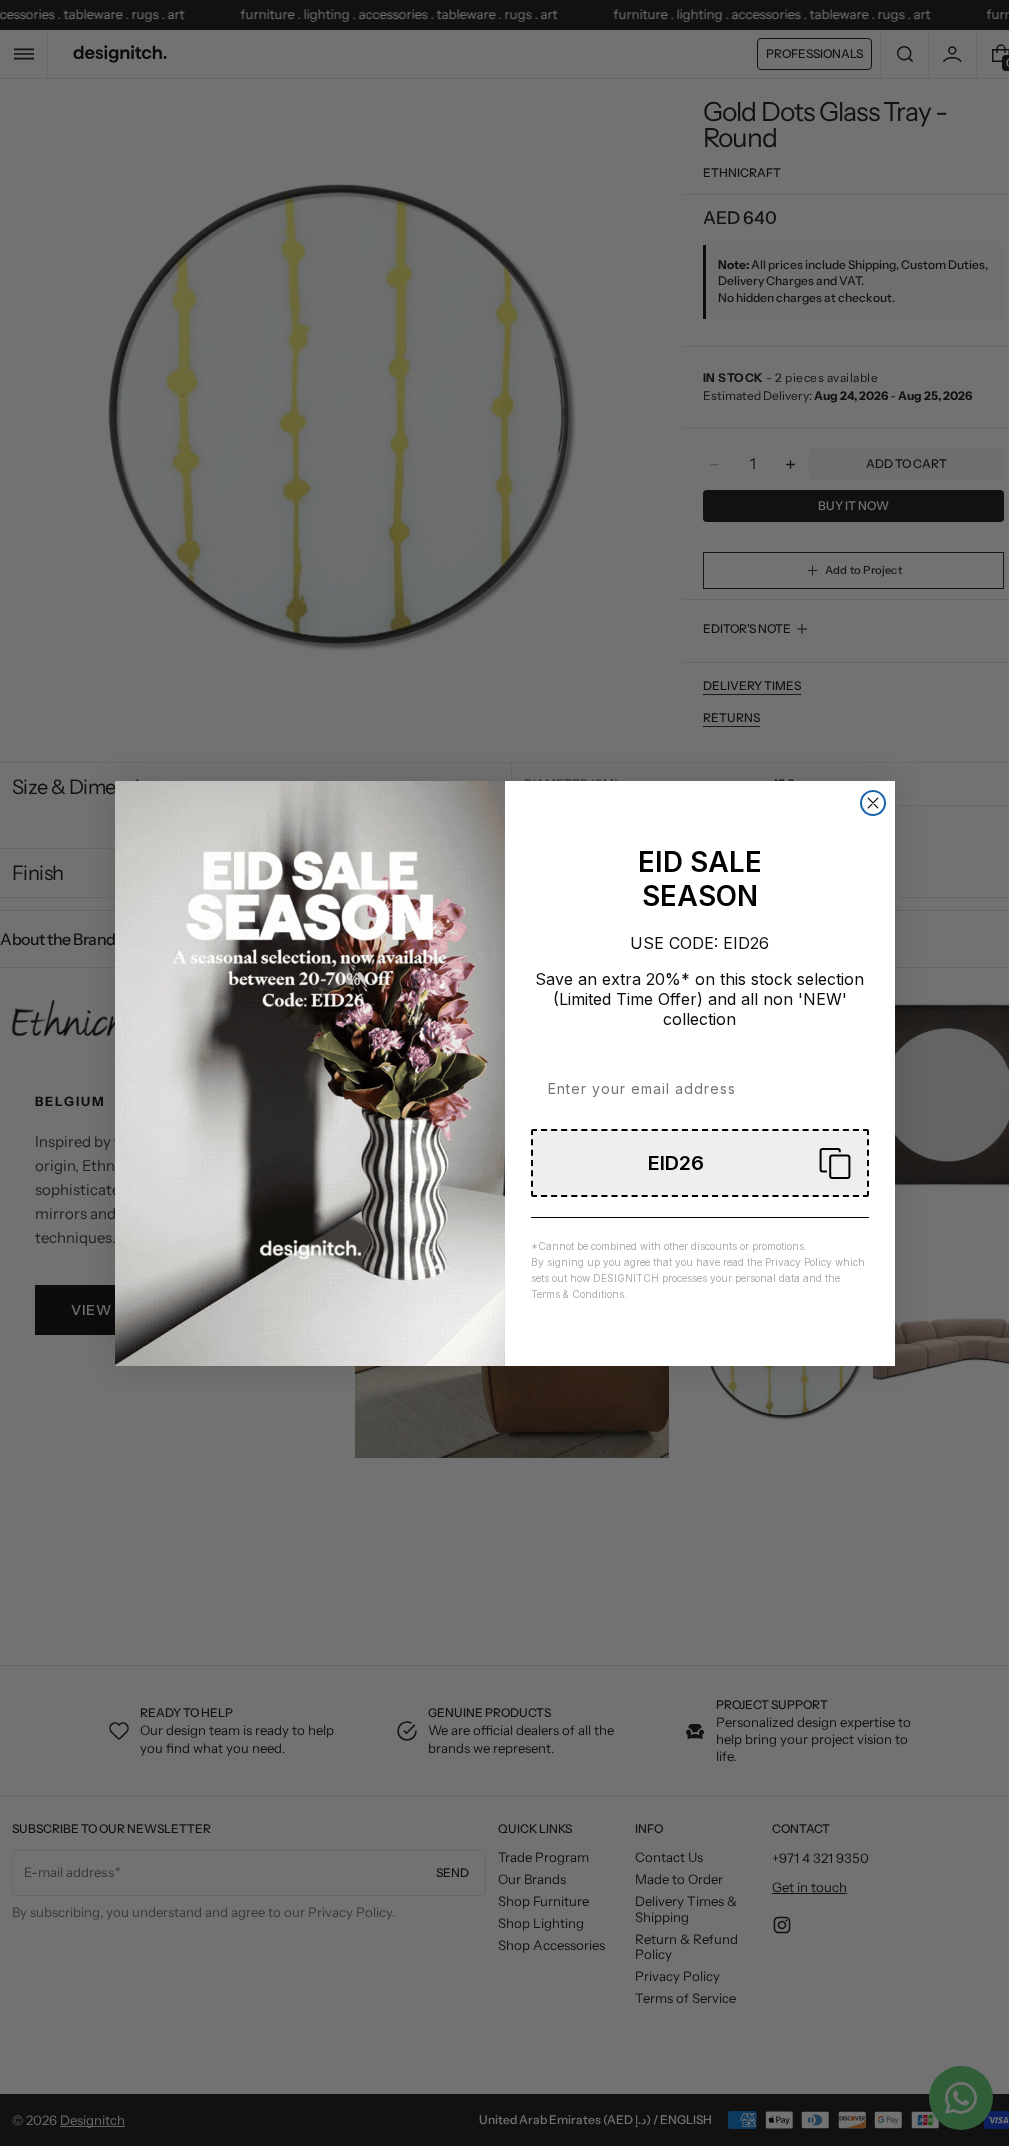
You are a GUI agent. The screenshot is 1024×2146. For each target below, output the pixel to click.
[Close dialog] (873, 803)
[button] (700, 1163)
